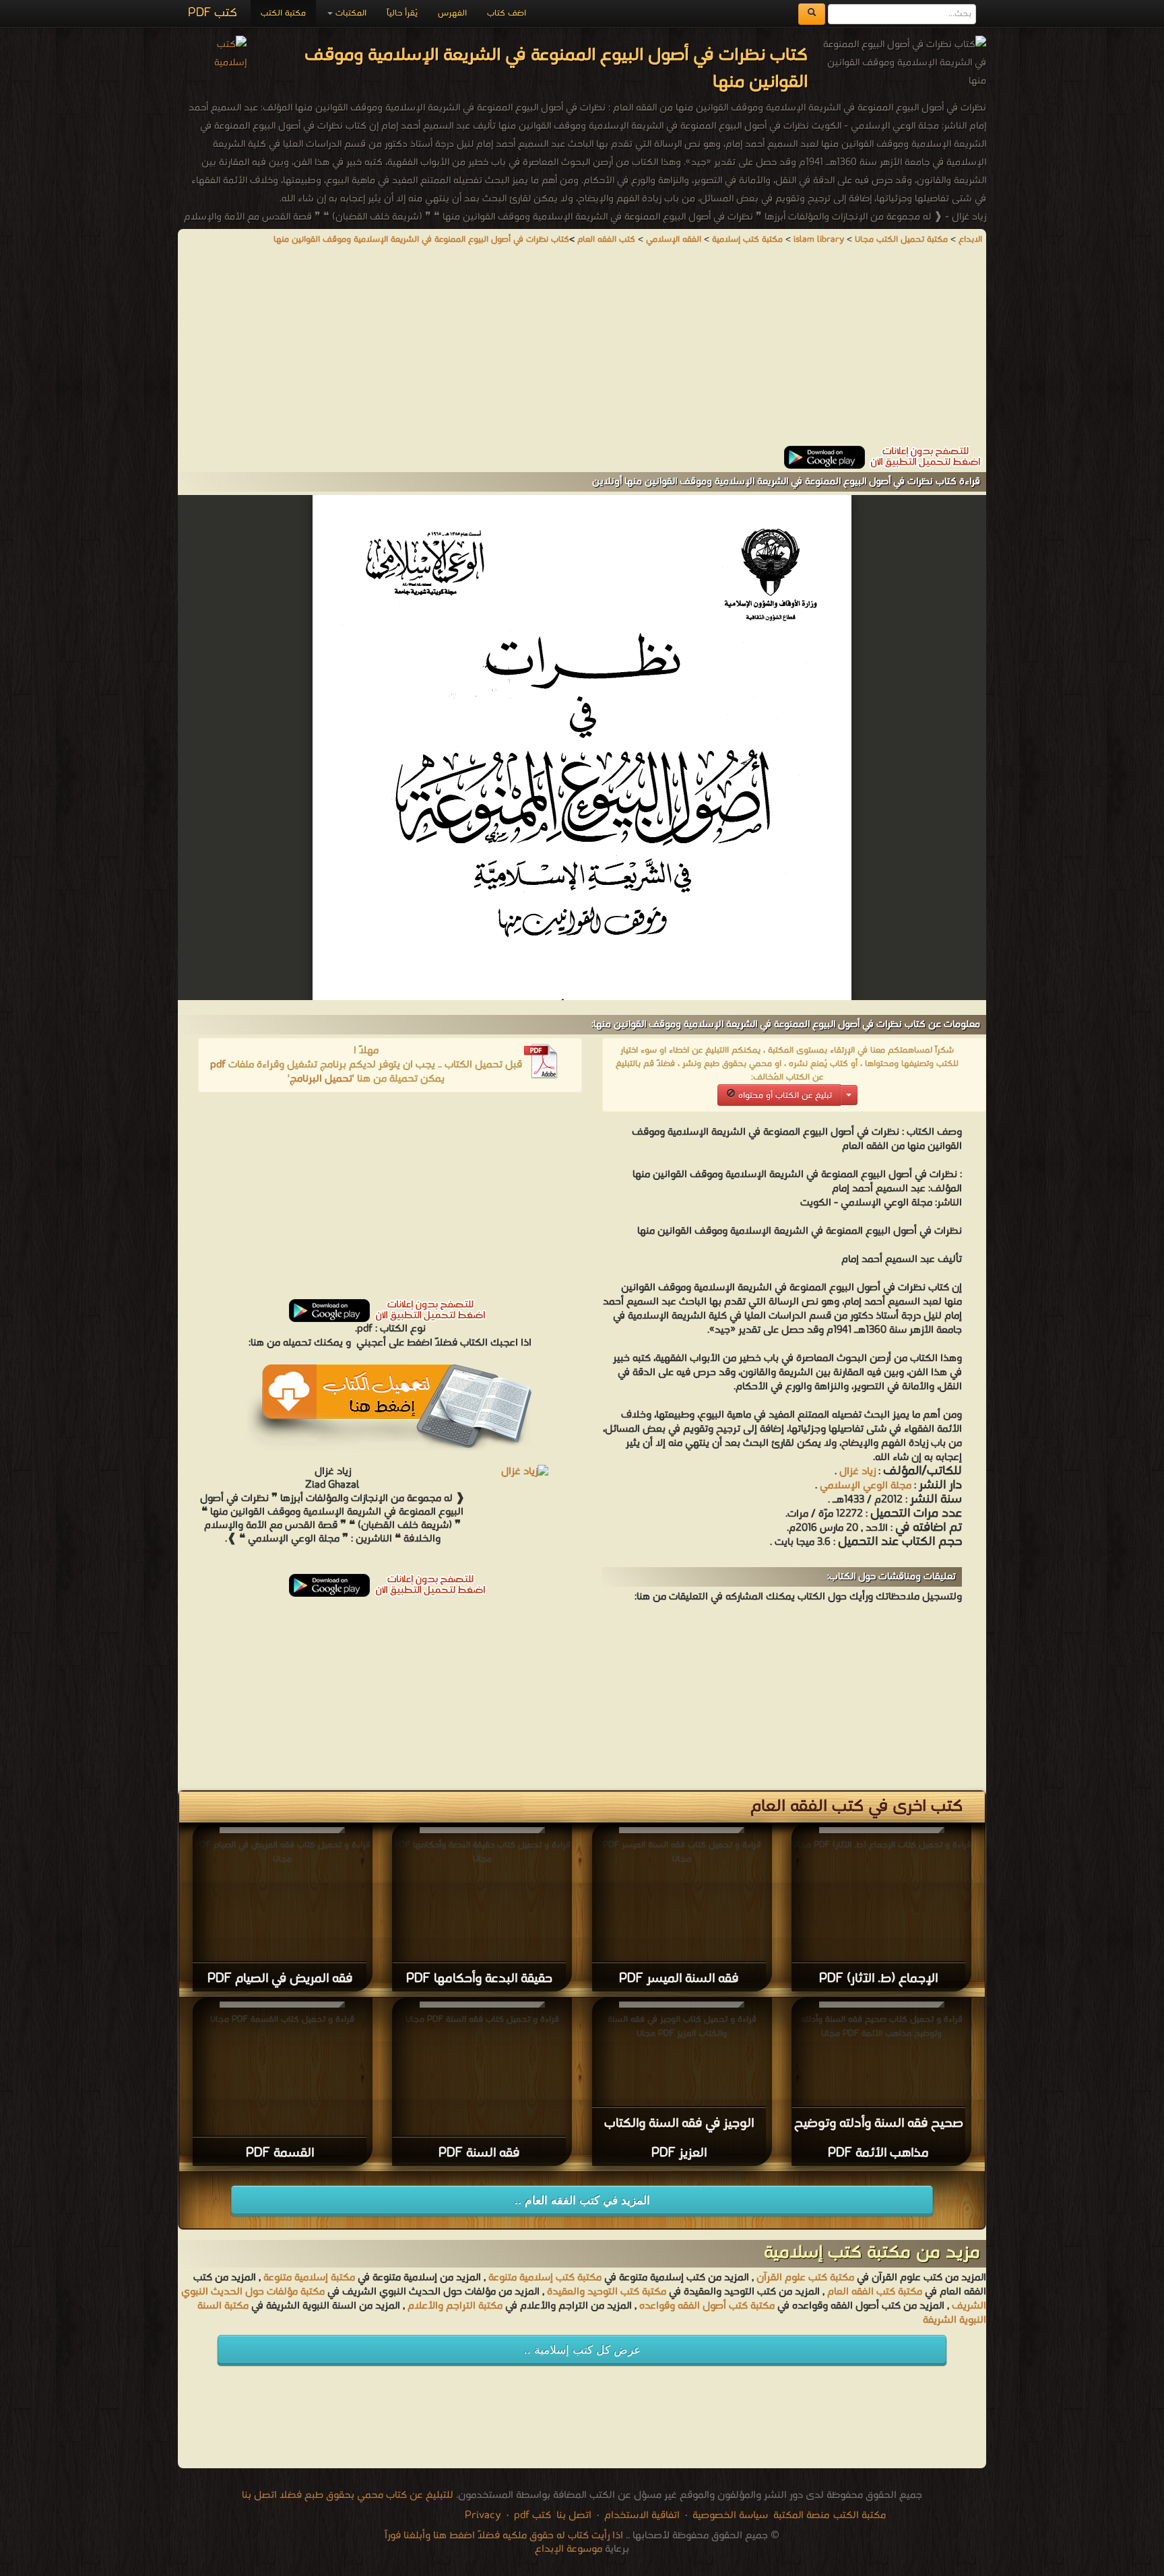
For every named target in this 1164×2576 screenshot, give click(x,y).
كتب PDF (213, 13)
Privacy (483, 2515)
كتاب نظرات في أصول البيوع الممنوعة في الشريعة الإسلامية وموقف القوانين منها (421, 239)
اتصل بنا (573, 2515)
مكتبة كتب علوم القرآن (805, 2278)
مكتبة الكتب (283, 13)
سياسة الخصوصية (730, 2515)
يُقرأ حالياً (402, 13)
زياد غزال (858, 1472)
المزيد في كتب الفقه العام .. (582, 2201)
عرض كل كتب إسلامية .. (582, 2350)
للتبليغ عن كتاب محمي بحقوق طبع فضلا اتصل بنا (348, 2495)
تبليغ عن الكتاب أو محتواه (784, 1095)
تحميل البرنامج (321, 1079)
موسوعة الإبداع (569, 2549)
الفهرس (452, 13)
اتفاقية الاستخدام (641, 2515)
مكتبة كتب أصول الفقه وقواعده (707, 2306)
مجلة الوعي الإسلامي (866, 1486)
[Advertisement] (582, 352)
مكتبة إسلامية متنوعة (309, 2278)
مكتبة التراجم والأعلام (455, 2306)
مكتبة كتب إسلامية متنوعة (545, 2278)
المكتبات (350, 13)
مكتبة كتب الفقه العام (875, 2292)
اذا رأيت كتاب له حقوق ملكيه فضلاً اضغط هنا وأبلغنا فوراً (504, 2536)
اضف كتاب (507, 13)
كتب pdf (532, 2515)
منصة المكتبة (801, 2515)
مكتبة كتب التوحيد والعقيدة (607, 2292)
